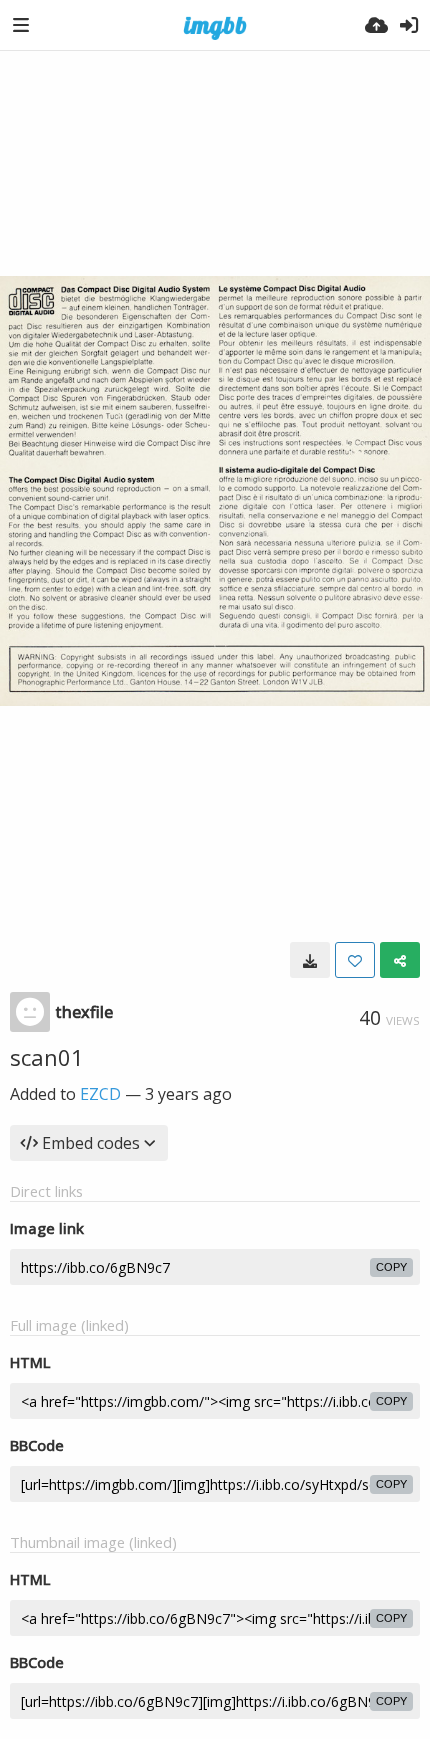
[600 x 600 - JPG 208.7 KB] (310, 960)
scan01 (47, 1057)
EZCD (100, 1094)
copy (391, 1267)
